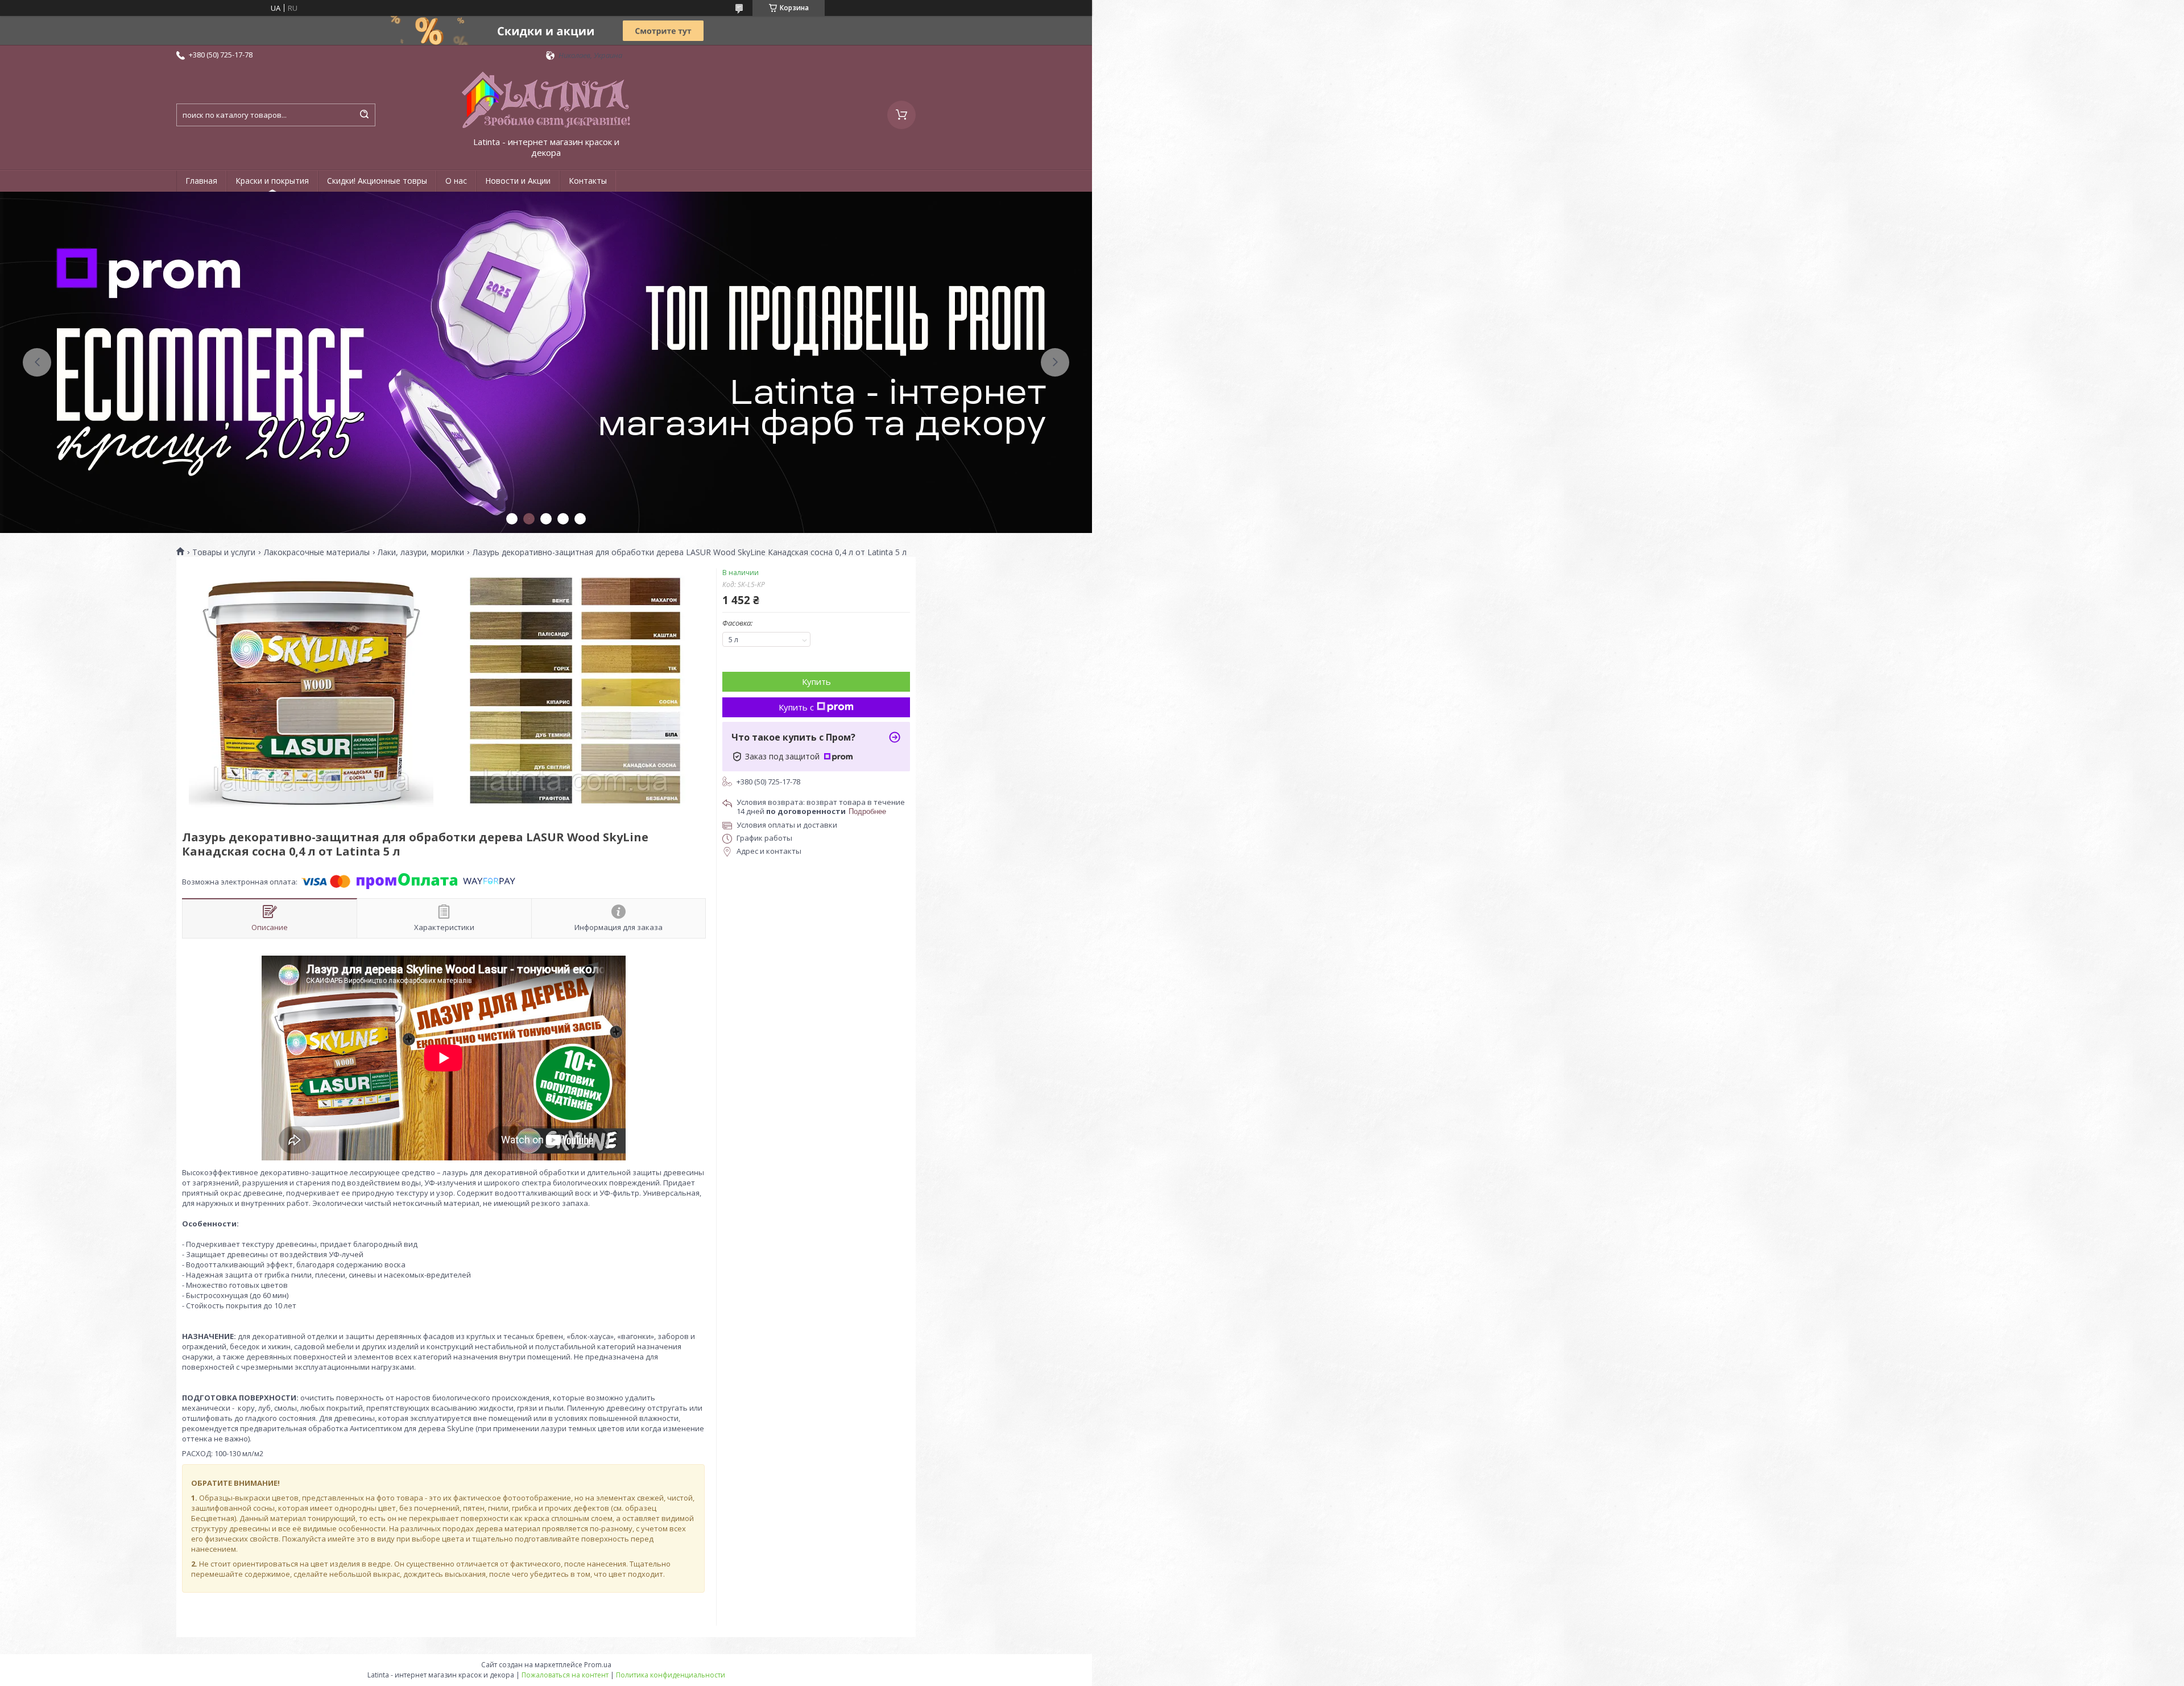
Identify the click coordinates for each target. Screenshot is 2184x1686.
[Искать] (364, 115)
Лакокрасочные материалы (317, 552)
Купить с (796, 707)
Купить (816, 681)
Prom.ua (598, 1665)
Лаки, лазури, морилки (421, 552)
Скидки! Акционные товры (377, 181)
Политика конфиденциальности (671, 1675)
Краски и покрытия (272, 181)
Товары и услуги (224, 552)
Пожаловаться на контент (565, 1675)
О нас (456, 181)
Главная (201, 181)
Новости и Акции (518, 181)
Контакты (588, 181)
